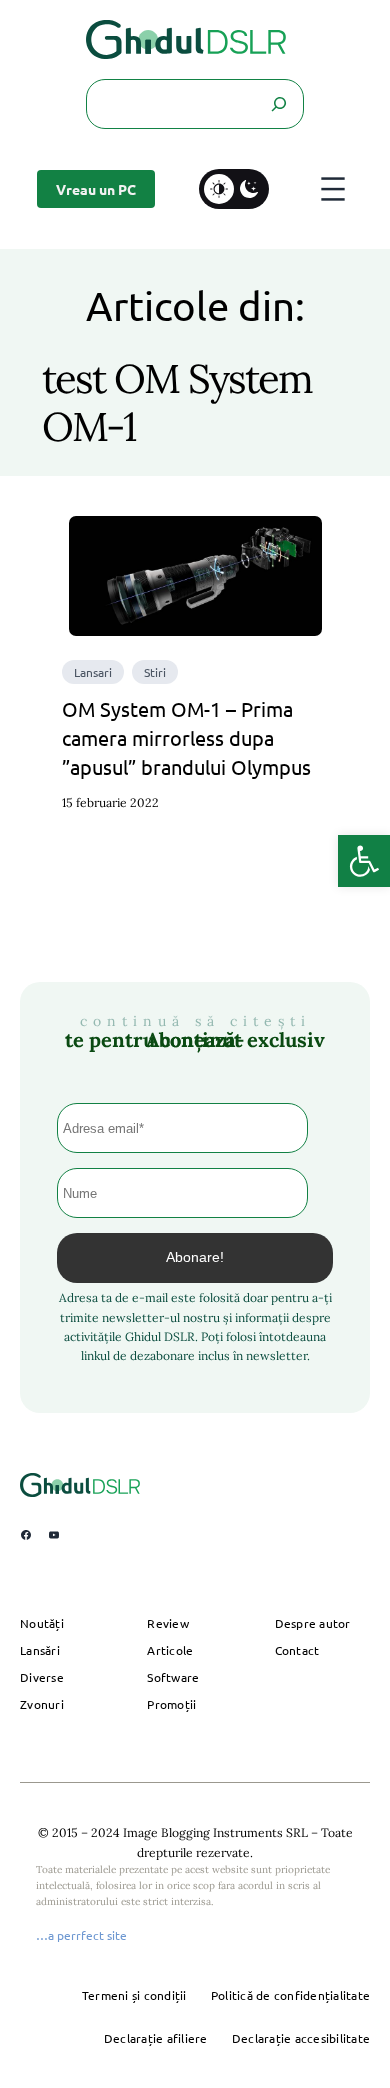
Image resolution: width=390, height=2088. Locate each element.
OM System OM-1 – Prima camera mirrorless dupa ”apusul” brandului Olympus (186, 737)
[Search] (278, 104)
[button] (364, 861)
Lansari (93, 672)
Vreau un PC (96, 189)
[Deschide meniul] (333, 189)
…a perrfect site (81, 1935)
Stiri (155, 672)
